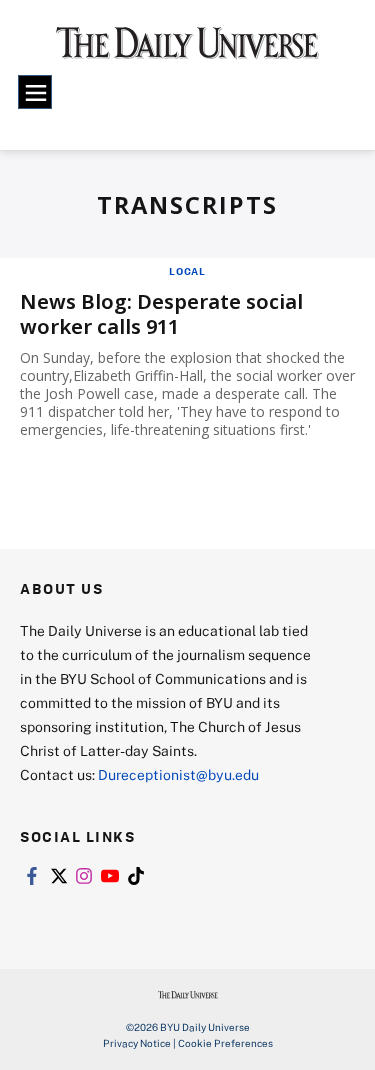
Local (187, 271)
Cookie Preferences (225, 1043)
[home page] (187, 50)
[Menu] (35, 92)
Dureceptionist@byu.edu (178, 774)
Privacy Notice (137, 1043)
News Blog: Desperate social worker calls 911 (161, 314)
